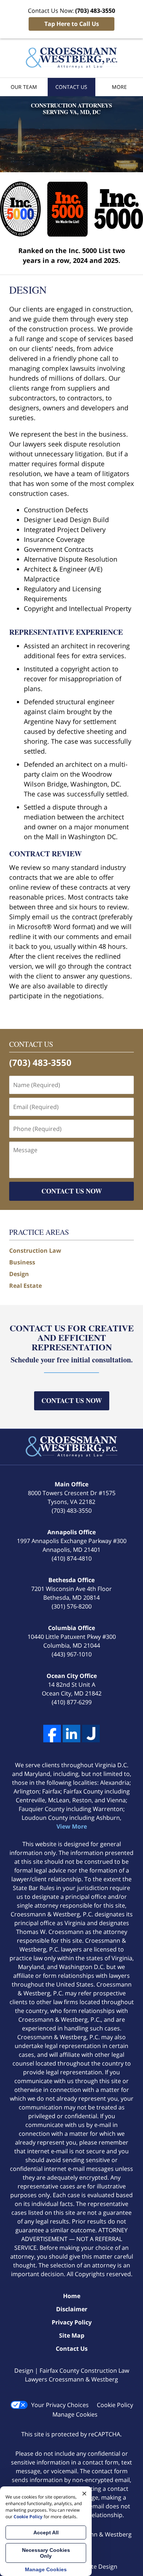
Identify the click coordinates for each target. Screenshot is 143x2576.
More (119, 87)
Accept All (46, 2532)
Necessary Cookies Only (46, 2553)
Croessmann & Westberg (97, 2534)
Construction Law (35, 1251)
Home (72, 2296)
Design (19, 1274)
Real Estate (25, 1286)
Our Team (24, 87)
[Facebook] (52, 1734)
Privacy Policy (72, 2322)
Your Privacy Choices (60, 2405)
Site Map (72, 2335)
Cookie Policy (115, 2405)
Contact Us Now (72, 1400)
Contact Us (71, 87)
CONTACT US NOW (72, 1191)
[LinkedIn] (71, 1734)
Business (22, 1262)
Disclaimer (72, 2309)
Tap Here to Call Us (72, 24)
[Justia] (91, 1734)
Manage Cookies (75, 2414)
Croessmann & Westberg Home (71, 58)
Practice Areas (39, 1232)
